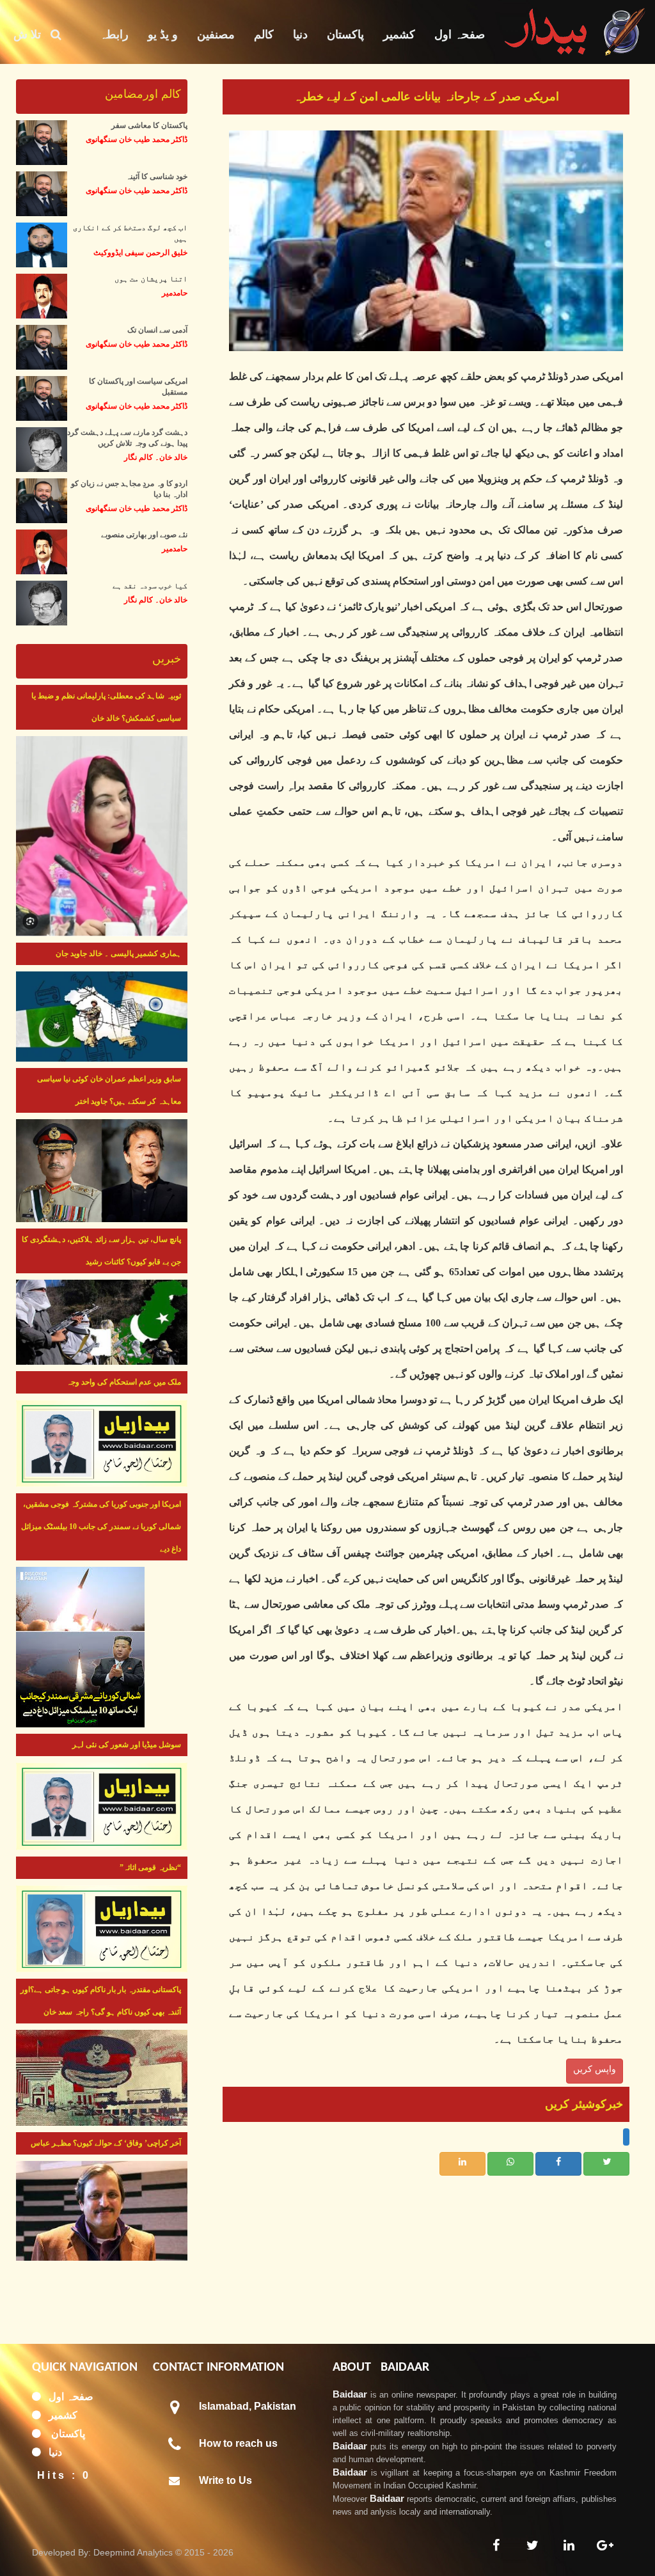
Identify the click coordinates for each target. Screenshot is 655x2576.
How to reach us (238, 2443)
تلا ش (32, 35)
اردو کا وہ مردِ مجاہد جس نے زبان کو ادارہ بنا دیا (129, 489)
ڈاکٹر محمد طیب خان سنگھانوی (137, 139)
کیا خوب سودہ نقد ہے (150, 586)
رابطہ (114, 35)
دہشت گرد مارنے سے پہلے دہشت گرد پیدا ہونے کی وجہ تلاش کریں (127, 438)
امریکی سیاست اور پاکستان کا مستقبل (138, 387)
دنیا (300, 35)
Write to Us (225, 2480)
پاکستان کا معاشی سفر (149, 125)
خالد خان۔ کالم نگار (156, 457)
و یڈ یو (163, 35)
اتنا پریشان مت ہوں (151, 279)
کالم (264, 35)
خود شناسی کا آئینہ (157, 177)
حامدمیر (175, 293)
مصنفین (216, 35)
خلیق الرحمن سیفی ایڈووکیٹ (140, 253)
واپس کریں (595, 2069)
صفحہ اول (460, 35)
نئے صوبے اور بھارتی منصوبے (144, 535)
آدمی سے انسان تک (157, 330)
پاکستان (345, 35)
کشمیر (399, 35)
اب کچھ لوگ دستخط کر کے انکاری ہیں (130, 233)
